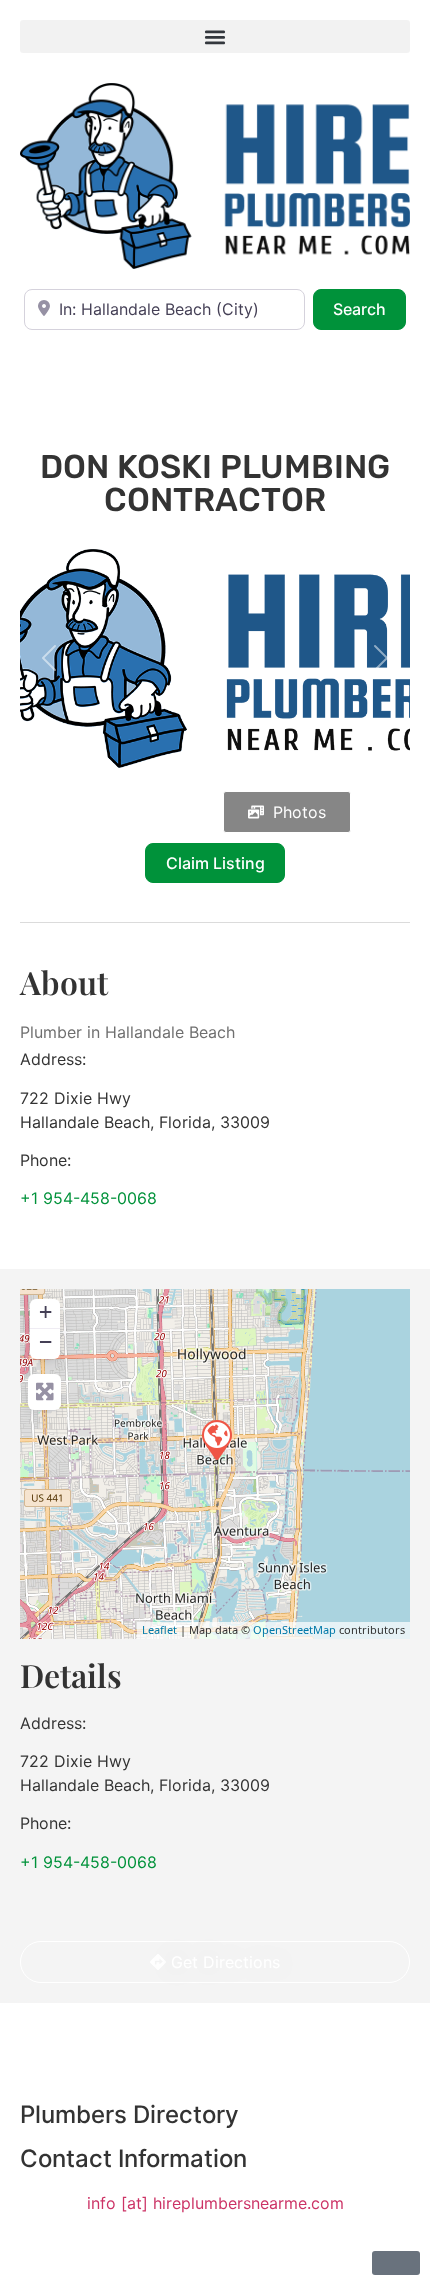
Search (369, 308)
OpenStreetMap (294, 1629)
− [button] (45, 1341)
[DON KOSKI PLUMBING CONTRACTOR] (216, 1439)
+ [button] (45, 1311)
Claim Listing (215, 863)
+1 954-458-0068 (88, 1198)
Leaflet (159, 1629)
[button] (215, 36)
